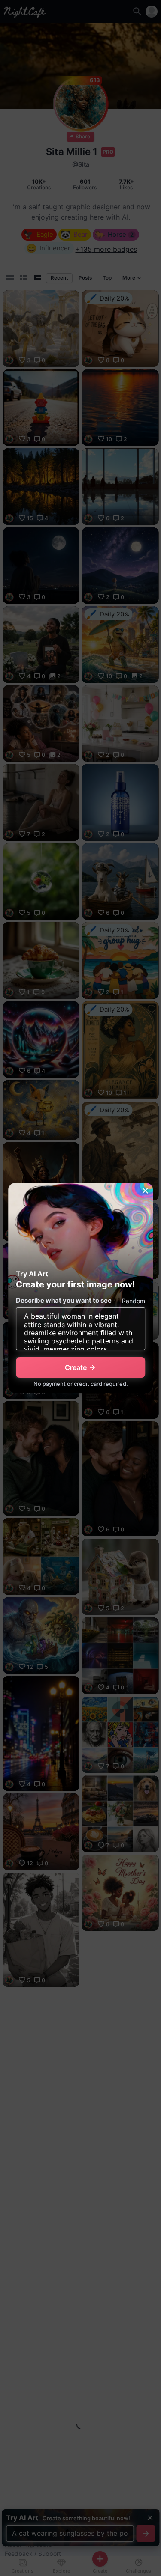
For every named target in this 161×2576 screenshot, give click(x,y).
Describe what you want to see (64, 1300)
